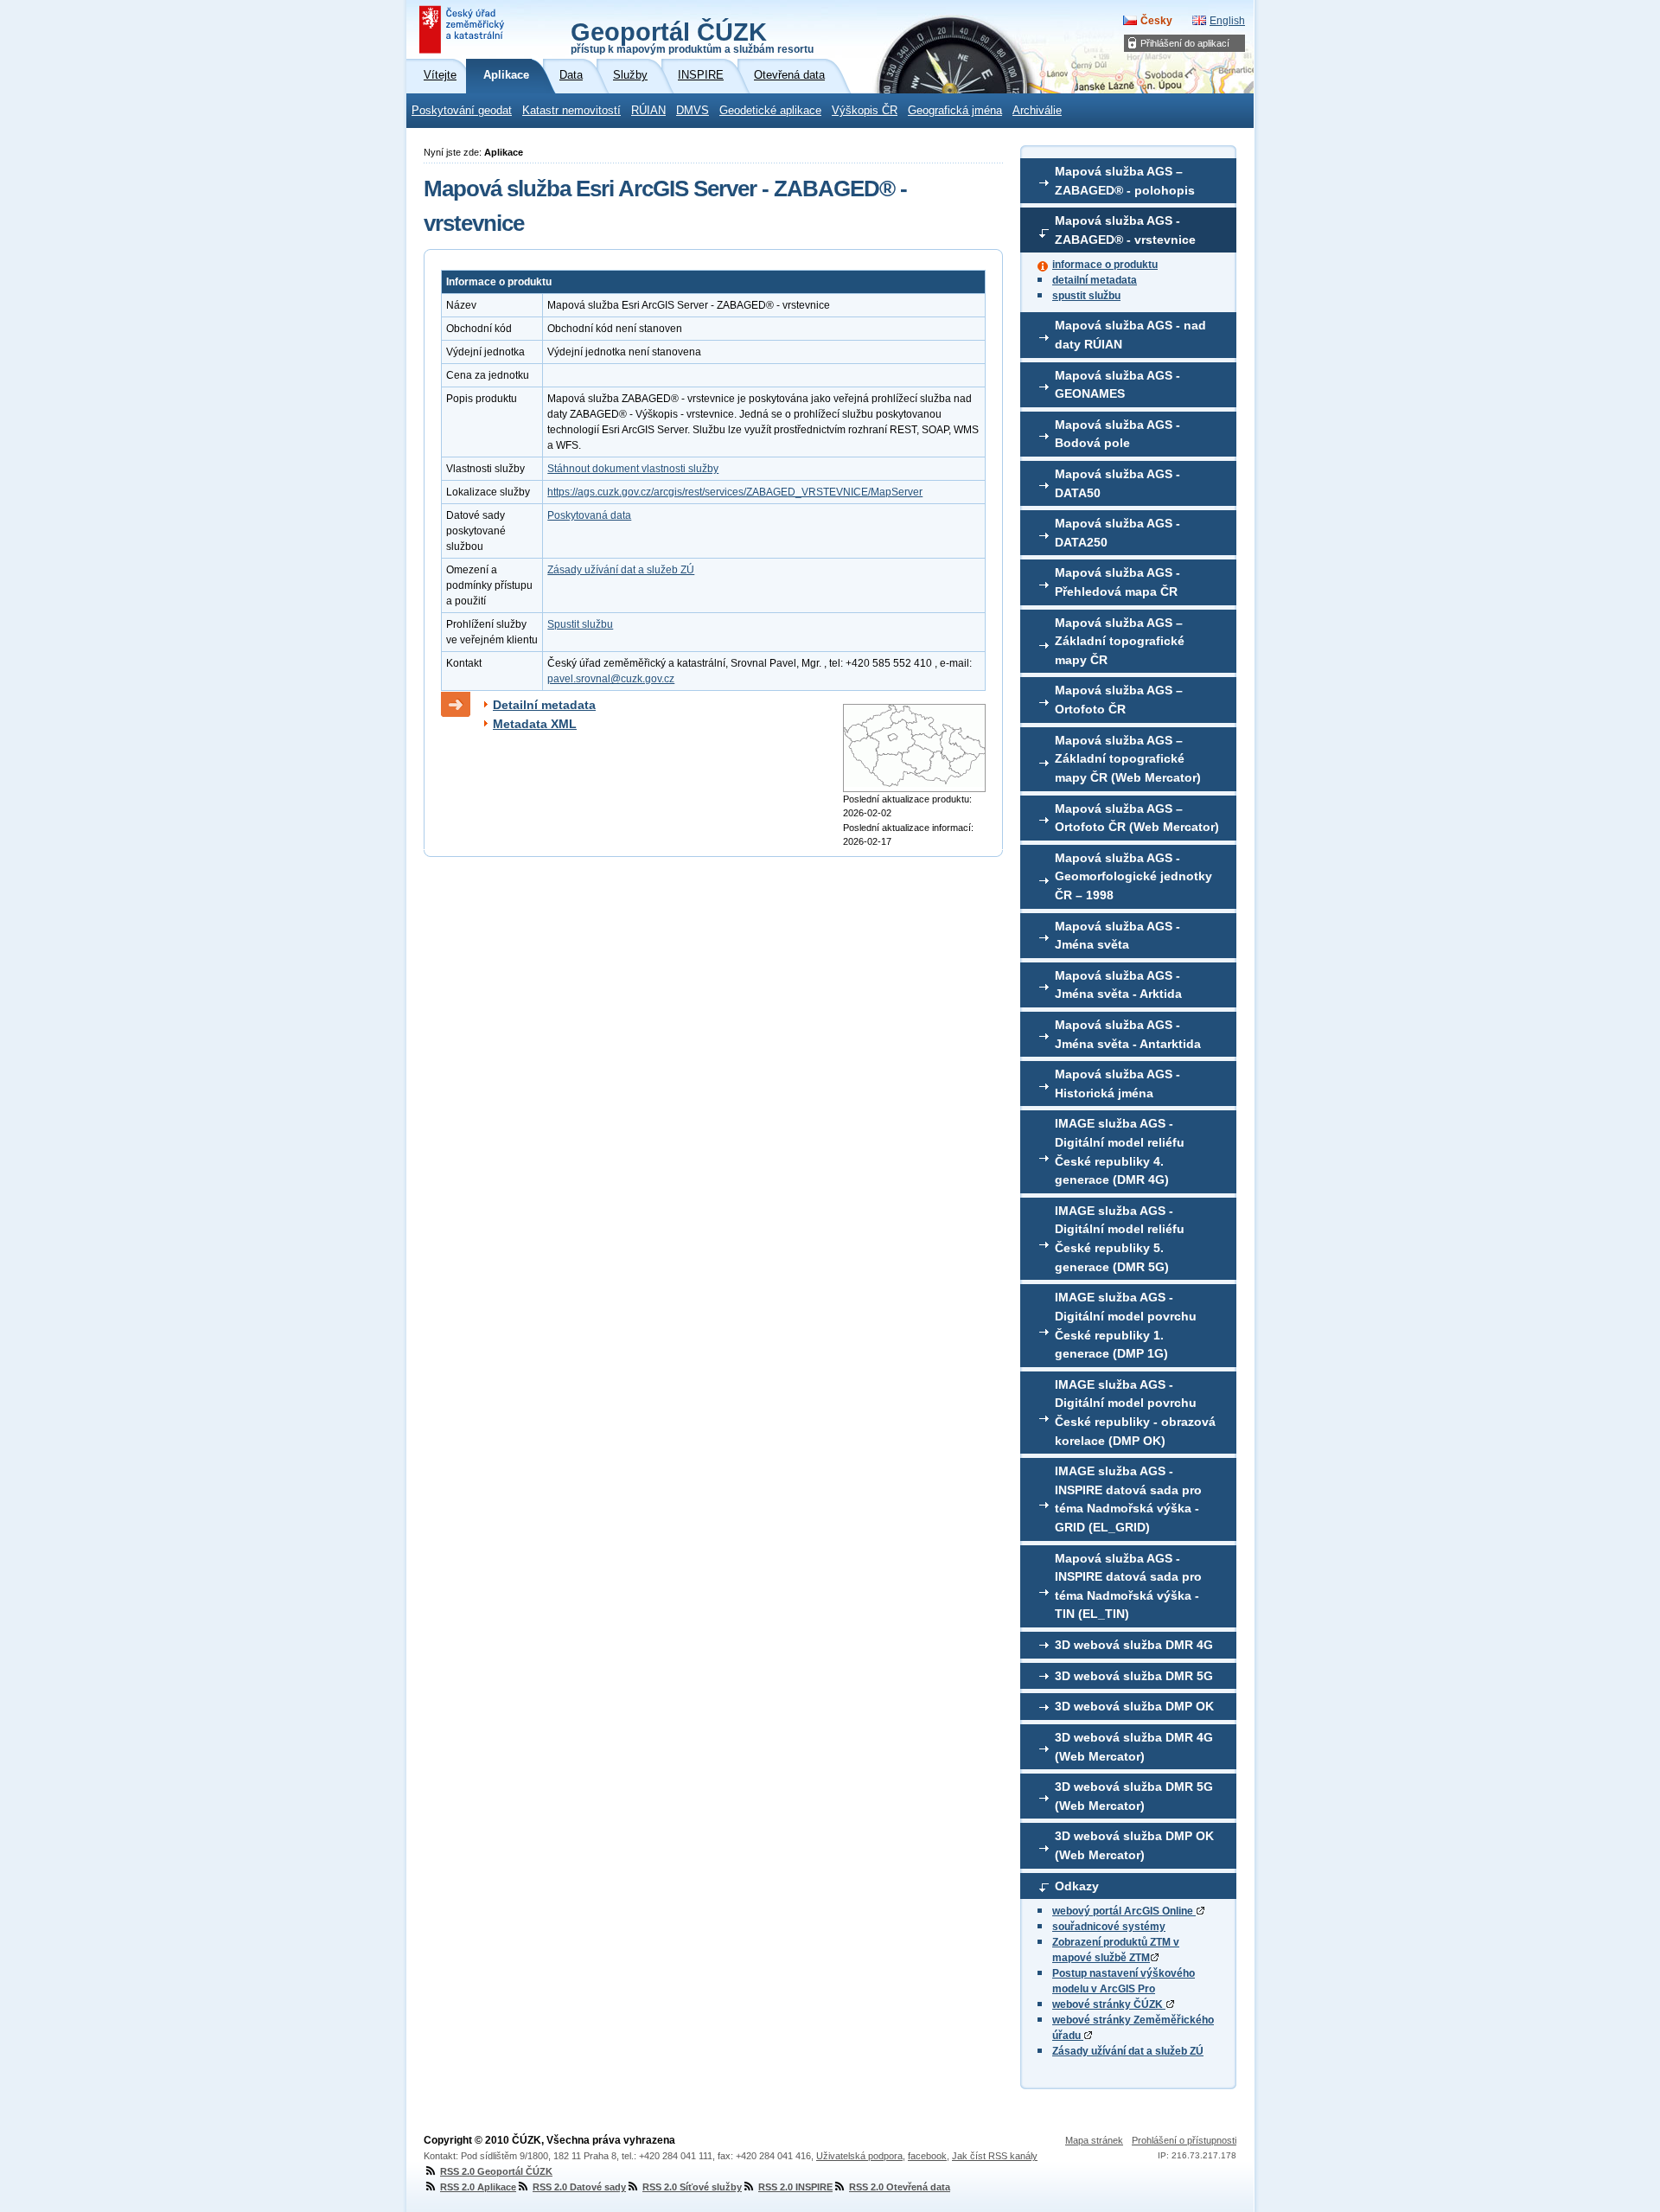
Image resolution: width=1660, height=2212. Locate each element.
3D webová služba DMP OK (1134, 1706)
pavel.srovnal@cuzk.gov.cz (611, 679)
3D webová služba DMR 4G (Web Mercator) (1134, 1747)
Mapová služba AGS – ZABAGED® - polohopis (1125, 181)
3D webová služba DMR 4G (1134, 1645)
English (1227, 21)
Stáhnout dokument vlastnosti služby (633, 469)
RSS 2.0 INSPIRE (795, 2187)
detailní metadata (1095, 280)
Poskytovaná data (589, 515)
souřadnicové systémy (1109, 1927)
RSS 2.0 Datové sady (579, 2187)
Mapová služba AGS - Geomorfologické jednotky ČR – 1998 (1133, 876)
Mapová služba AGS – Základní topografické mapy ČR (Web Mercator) (1128, 759)
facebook (927, 2156)
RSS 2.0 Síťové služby (692, 2187)
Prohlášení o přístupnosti (1184, 2140)
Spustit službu (580, 624)
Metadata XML (535, 724)
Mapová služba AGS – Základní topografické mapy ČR (1120, 641)
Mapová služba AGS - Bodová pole (1117, 434)
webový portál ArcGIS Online (1124, 1911)
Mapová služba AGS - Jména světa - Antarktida (1128, 1034)
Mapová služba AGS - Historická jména (1117, 1084)
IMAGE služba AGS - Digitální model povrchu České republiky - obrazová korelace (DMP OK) (1135, 1413)
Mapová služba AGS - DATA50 (1117, 483)
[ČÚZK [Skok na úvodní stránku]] (463, 29)
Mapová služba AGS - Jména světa (1117, 936)
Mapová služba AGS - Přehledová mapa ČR (1117, 582)
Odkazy (1077, 1886)
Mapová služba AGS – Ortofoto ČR (1119, 700)
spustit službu (1086, 296)
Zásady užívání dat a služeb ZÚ (1128, 2051)
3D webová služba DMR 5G (1134, 1676)
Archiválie (1037, 111)
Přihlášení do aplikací (1185, 43)
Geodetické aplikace (770, 111)
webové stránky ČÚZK (1109, 2004)
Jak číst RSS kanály (995, 2156)
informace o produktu (1105, 265)
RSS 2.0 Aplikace (478, 2187)
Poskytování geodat (462, 111)
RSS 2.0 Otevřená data (900, 2187)
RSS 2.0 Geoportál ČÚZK (496, 2171)
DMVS (693, 111)
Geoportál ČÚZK (692, 36)
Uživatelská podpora (859, 2156)
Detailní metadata (544, 705)
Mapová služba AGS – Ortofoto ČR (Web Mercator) (1137, 818)
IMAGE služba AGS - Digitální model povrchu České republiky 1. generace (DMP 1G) (1126, 1325)
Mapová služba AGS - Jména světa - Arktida (1118, 985)
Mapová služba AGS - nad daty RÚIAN (1130, 335)
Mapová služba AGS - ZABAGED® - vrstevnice (1125, 230)
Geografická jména (955, 111)
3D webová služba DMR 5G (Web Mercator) (1134, 1796)
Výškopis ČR (865, 111)
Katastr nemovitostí (571, 111)
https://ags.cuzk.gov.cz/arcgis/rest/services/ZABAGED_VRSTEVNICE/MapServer (735, 492)
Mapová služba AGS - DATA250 (1117, 533)
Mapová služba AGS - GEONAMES (1117, 385)
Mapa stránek (1094, 2140)
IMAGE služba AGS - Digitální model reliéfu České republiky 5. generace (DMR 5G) (1120, 1239)
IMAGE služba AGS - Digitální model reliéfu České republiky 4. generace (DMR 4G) (1120, 1151)
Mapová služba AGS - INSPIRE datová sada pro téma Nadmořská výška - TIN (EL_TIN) (1128, 1586)
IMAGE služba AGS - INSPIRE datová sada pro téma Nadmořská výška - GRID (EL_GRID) (1128, 1499)
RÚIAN (648, 111)
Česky (1156, 21)
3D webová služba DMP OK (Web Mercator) (1134, 1845)
